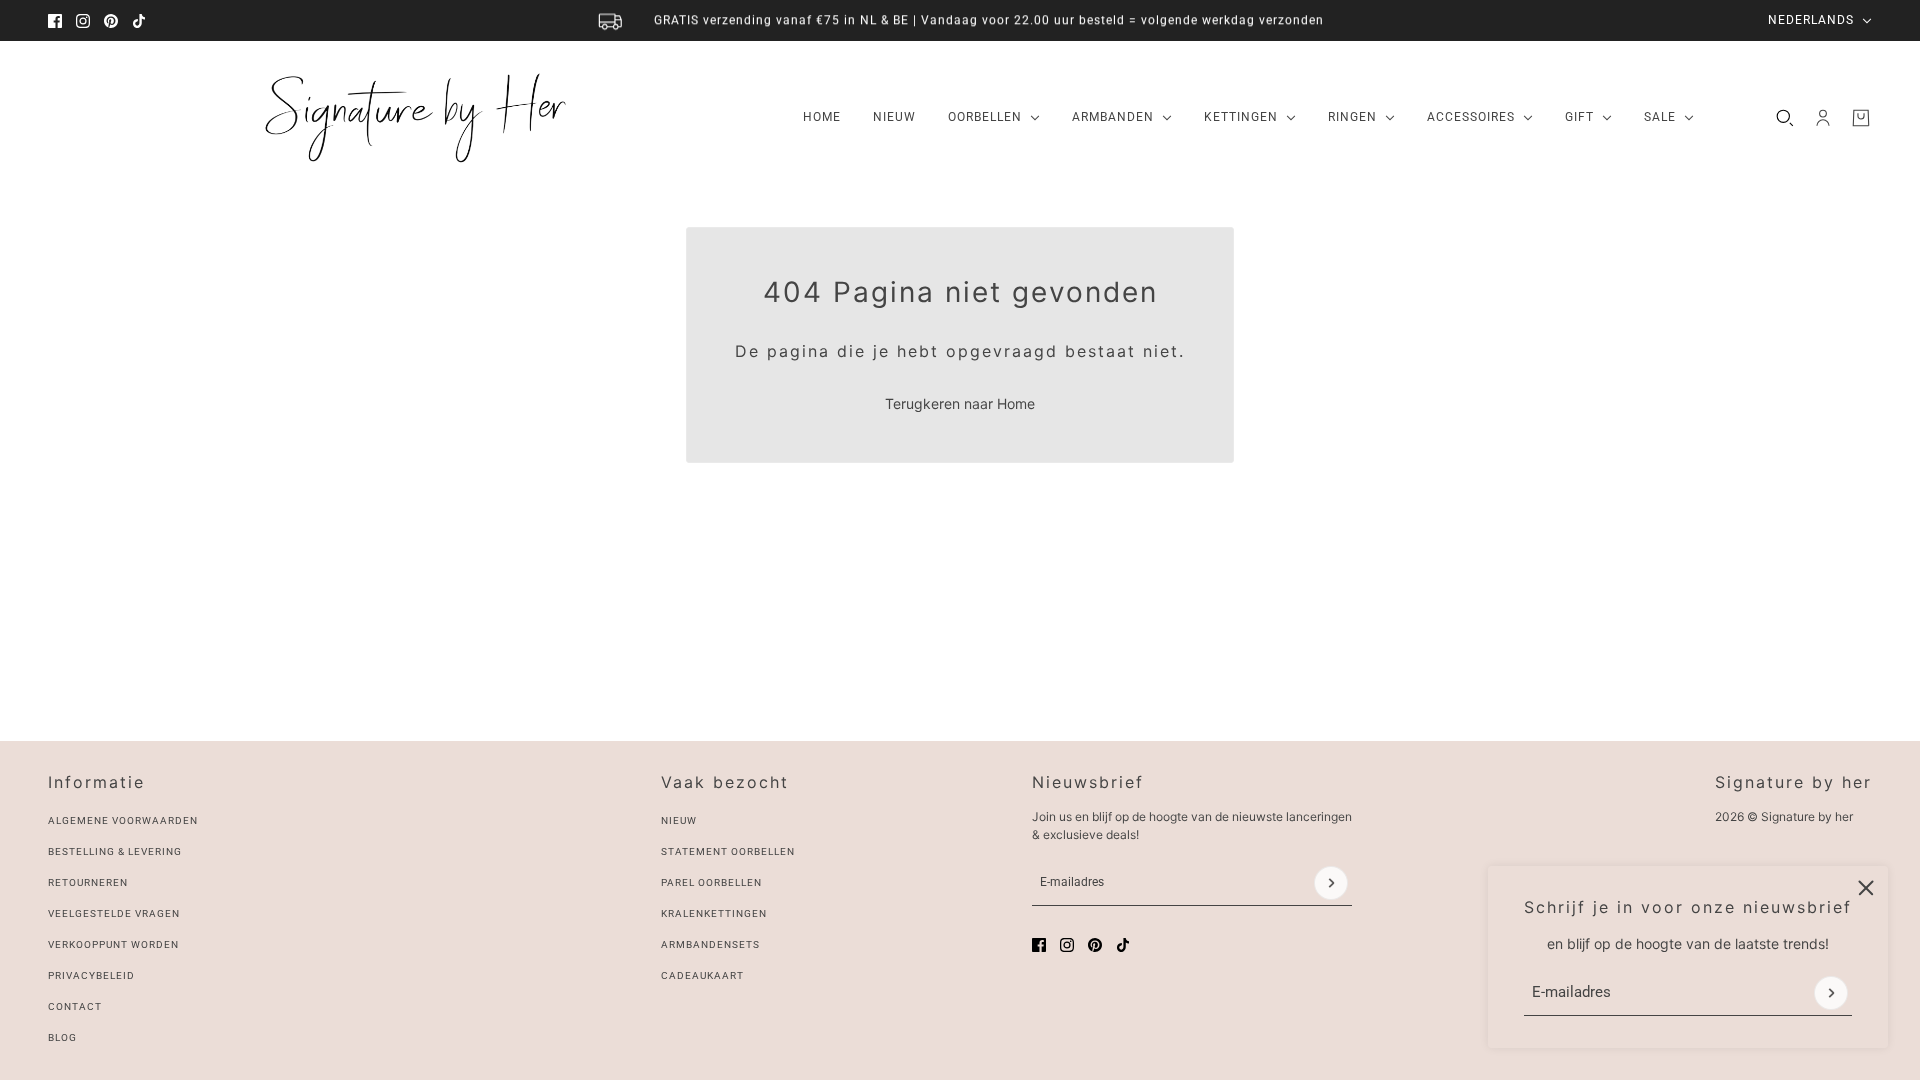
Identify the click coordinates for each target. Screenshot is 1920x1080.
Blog (62, 1037)
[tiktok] (139, 21)
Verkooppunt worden (113, 944)
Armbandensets (710, 944)
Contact (75, 1006)
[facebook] (55, 21)
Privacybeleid (91, 975)
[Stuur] (1831, 993)
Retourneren (88, 882)
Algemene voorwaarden (123, 820)
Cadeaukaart (702, 975)
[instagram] (83, 21)
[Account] (1823, 118)
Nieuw (679, 820)
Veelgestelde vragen (114, 913)
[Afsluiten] (1866, 888)
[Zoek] (1785, 118)
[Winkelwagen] (1861, 118)
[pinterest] (111, 21)
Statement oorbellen (728, 851)
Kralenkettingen (714, 913)
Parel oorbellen (711, 882)
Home (1016, 403)
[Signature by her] (409, 118)
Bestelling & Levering (115, 851)
